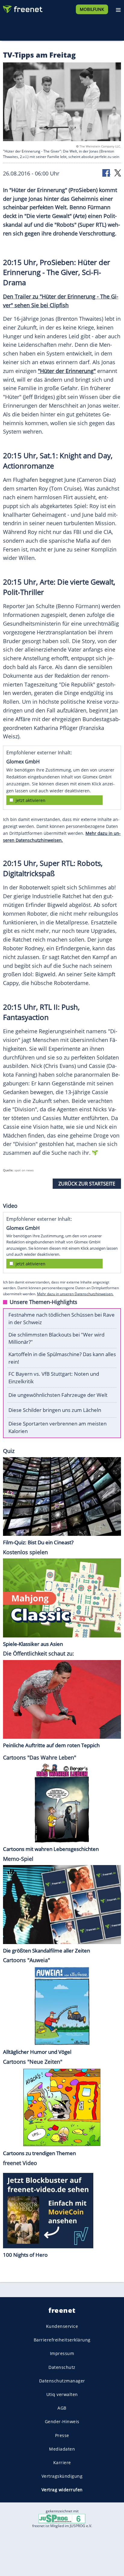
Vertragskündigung (62, 2476)
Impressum (62, 2353)
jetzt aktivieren (31, 800)
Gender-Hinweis (62, 2421)
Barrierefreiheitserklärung (62, 2340)
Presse (62, 2435)
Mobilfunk (92, 9)
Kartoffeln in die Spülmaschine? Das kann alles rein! (62, 1358)
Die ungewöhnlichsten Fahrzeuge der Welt (58, 1395)
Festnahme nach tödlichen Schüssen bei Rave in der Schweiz (62, 1318)
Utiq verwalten (62, 2394)
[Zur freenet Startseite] (22, 8)
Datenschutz (62, 2367)
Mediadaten (62, 2449)
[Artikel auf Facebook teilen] (107, 173)
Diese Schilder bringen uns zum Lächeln (55, 1410)
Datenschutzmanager (62, 2381)
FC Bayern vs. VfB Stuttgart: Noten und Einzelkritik (54, 1378)
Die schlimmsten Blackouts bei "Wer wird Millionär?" (56, 1338)
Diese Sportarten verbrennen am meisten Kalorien (57, 1427)
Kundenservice (62, 2326)
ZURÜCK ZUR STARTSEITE (87, 1184)
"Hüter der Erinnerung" (67, 371)
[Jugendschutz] (62, 2518)
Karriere (62, 2462)
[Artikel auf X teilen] (118, 173)
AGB (62, 2408)
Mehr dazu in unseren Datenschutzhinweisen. (75, 1294)
